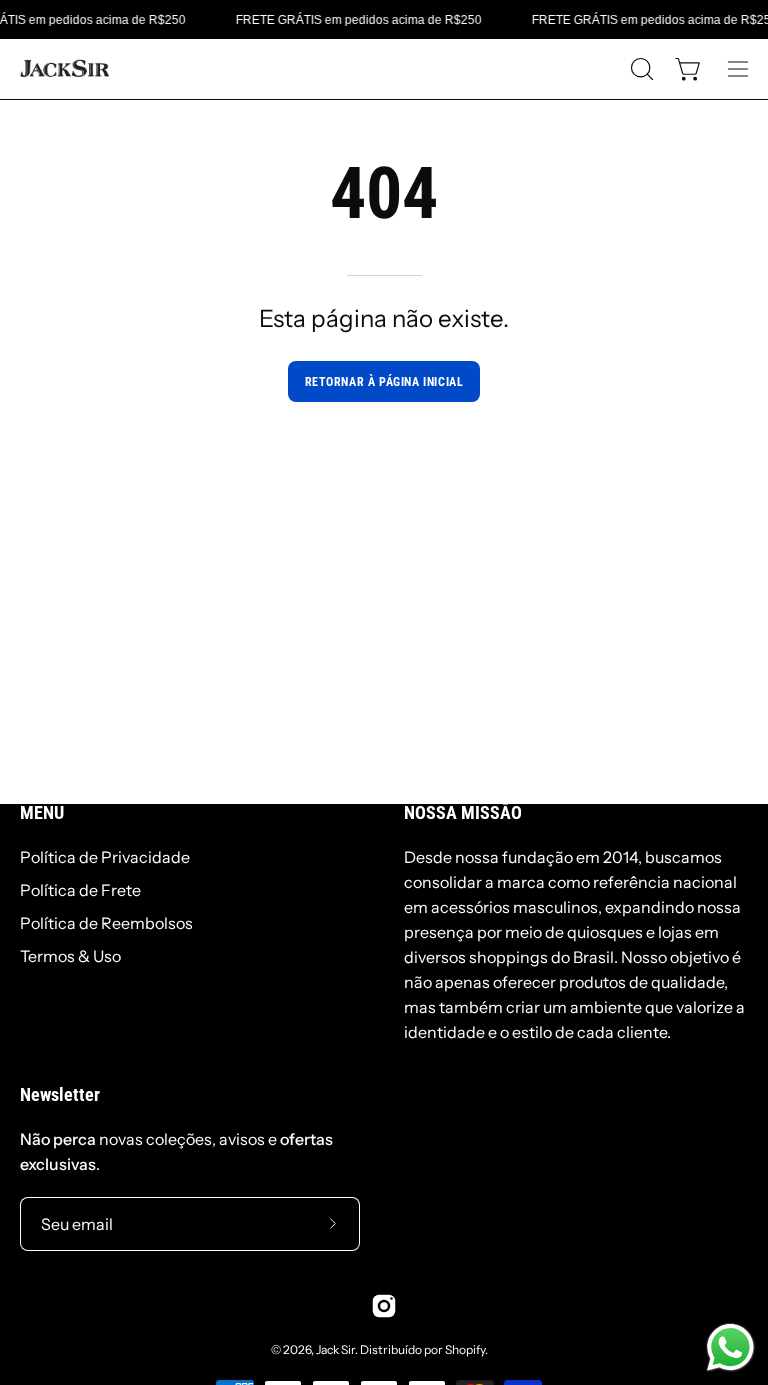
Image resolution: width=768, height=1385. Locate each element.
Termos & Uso (70, 956)
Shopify (465, 1349)
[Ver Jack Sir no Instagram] (384, 1306)
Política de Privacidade (105, 857)
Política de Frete (80, 890)
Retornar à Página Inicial (384, 382)
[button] (640, 69)
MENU (42, 813)
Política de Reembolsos (106, 923)
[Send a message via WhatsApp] (730, 1347)
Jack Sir (335, 1349)
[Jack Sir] (65, 68)
